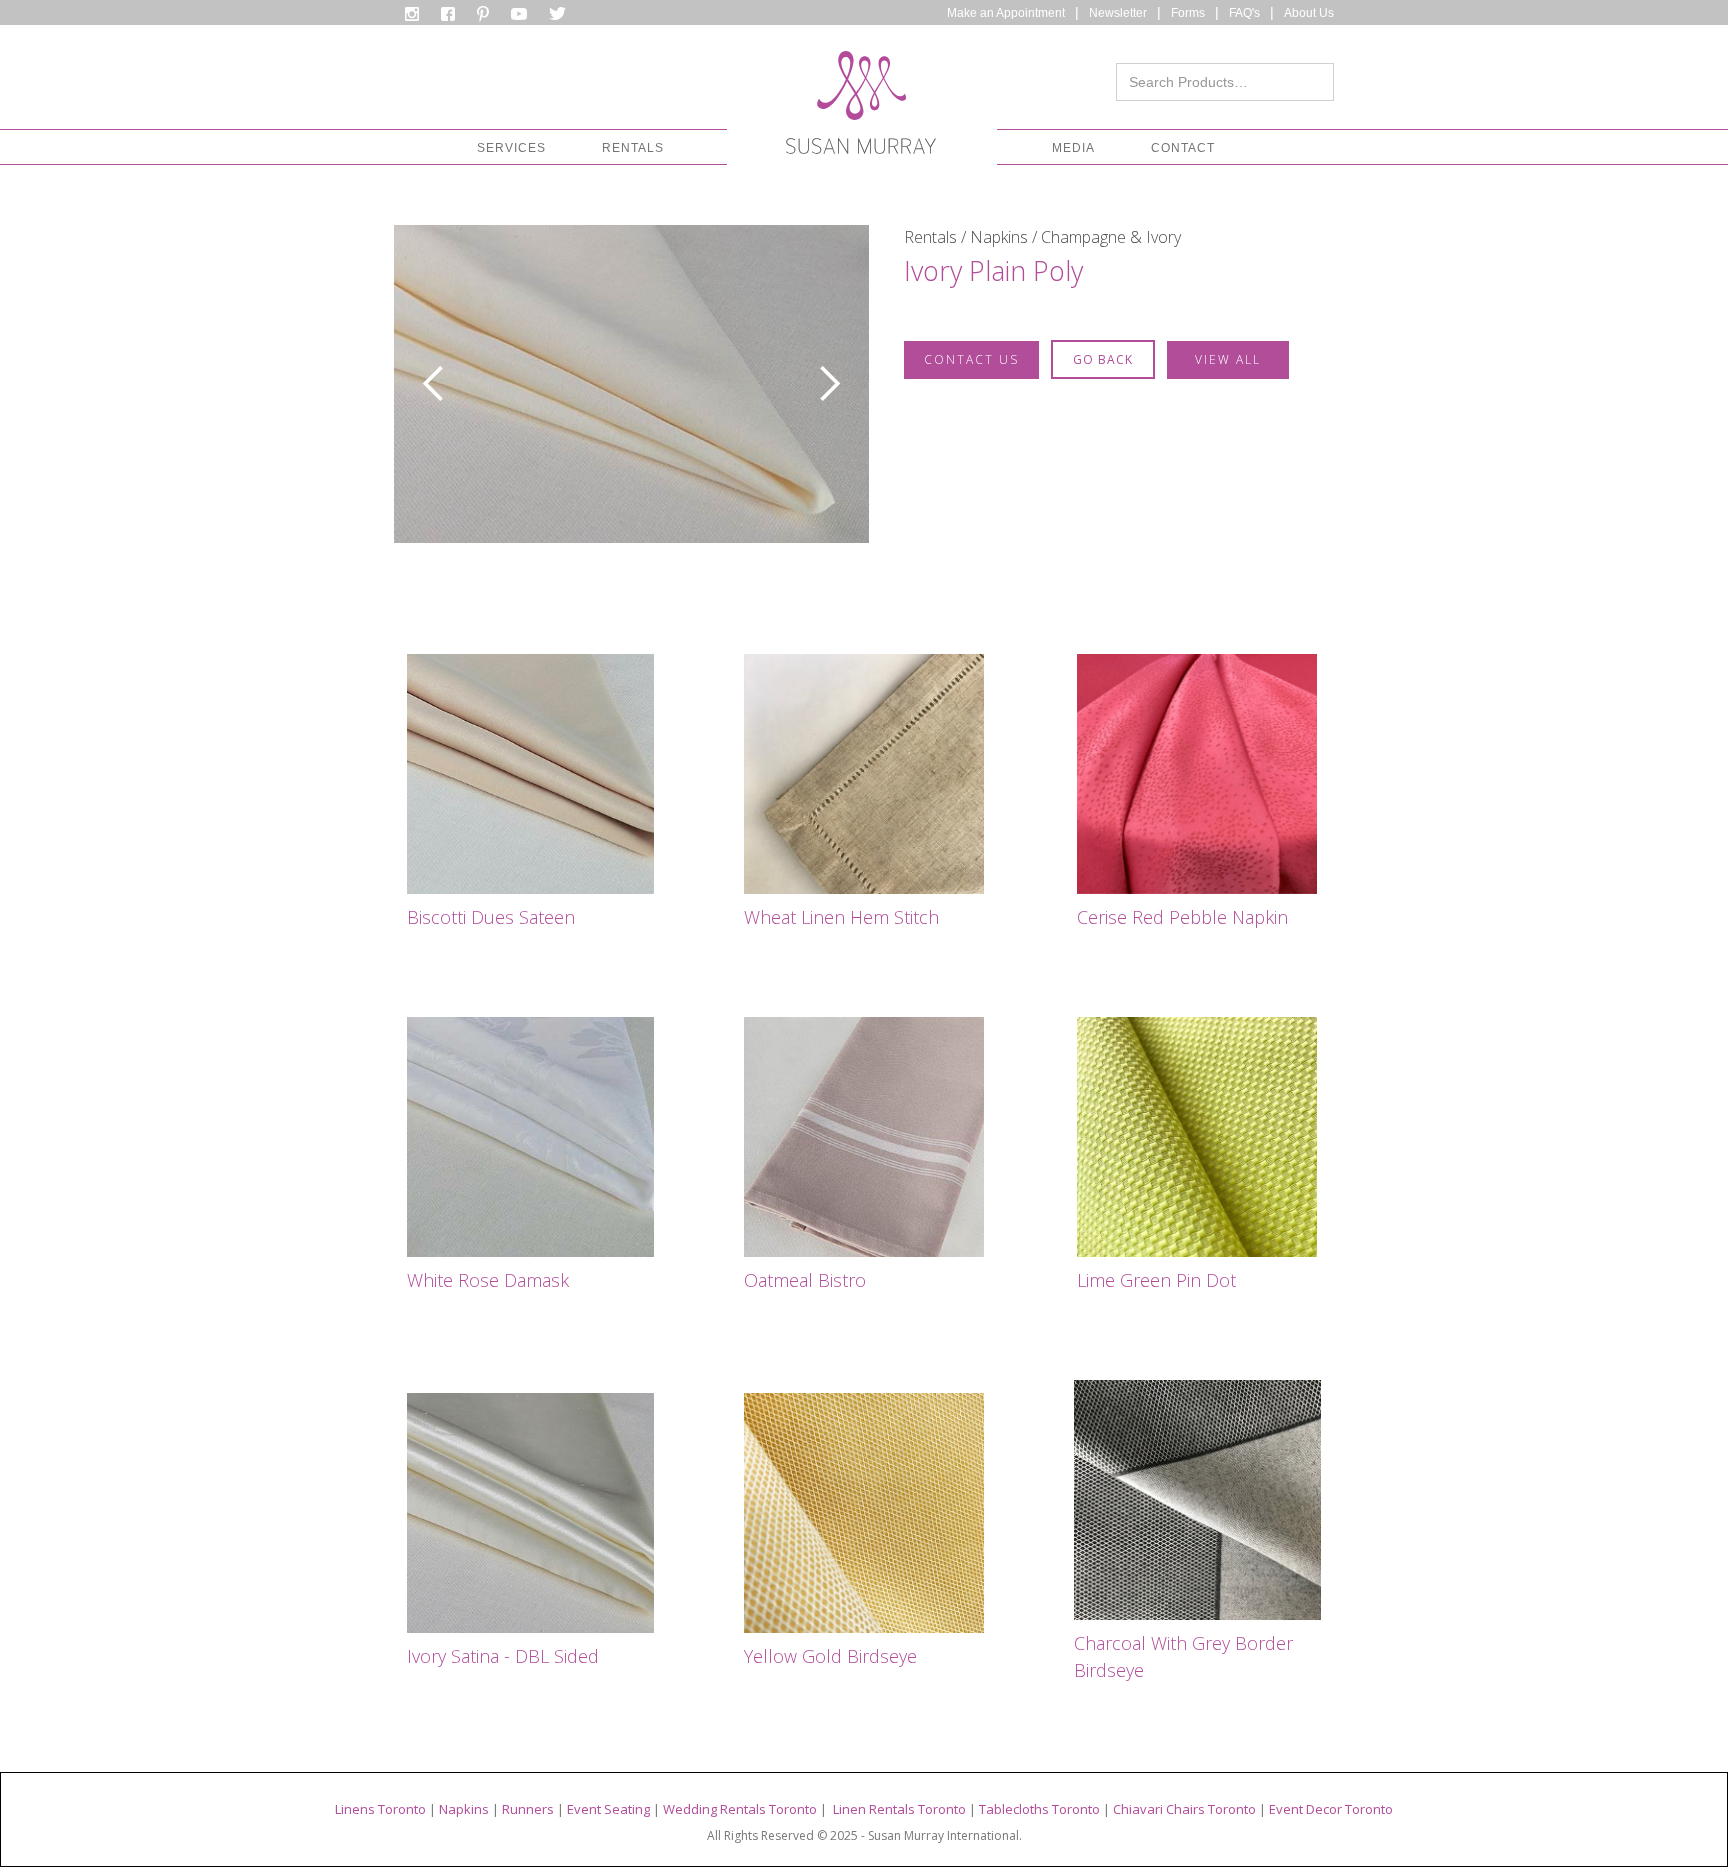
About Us (1309, 13)
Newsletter (1118, 13)
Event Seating (608, 1809)
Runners (528, 1809)
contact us (971, 359)
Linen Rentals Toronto (899, 1809)
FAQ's (1244, 13)
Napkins (464, 1809)
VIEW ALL (1228, 359)
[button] (511, 148)
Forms (1188, 13)
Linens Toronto (380, 1809)
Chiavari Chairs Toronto (1184, 1809)
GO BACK (1103, 359)
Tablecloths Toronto (1039, 1809)
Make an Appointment (1006, 13)
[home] (861, 108)
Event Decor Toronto (1331, 1809)
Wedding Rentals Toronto (740, 1809)
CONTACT (1183, 148)
